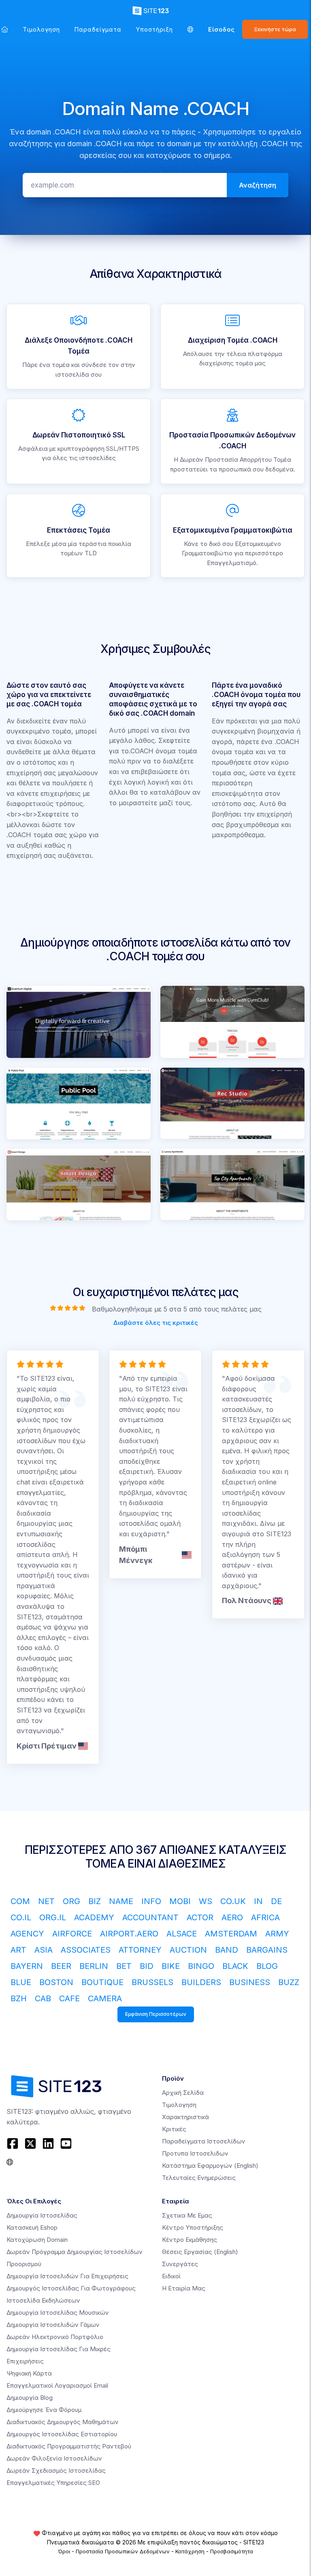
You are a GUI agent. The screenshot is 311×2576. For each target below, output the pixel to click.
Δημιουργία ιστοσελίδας (42, 2215)
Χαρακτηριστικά (185, 2117)
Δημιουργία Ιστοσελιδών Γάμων (53, 2325)
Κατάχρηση (190, 2551)
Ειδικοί (171, 2276)
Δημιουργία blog (30, 2398)
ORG (71, 1901)
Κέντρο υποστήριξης (193, 2227)
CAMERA (105, 1998)
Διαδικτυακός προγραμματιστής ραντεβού (69, 2446)
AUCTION (188, 1950)
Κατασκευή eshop (32, 2227)
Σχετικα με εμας (187, 2215)
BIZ (95, 1901)
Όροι (64, 2551)
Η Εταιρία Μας (184, 2288)
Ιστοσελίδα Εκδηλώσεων (43, 2300)
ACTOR (200, 1917)
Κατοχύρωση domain (37, 2240)
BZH (19, 1998)
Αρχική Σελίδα (183, 2093)
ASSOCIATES (86, 1950)
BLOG (267, 1966)
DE (276, 1901)
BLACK (235, 1966)
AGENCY (27, 1934)
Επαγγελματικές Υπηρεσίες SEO (53, 2483)
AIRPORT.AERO (129, 1934)
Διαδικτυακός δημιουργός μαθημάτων (63, 2422)
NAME (121, 1901)
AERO (232, 1917)
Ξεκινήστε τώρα (275, 29)
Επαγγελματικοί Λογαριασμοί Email (57, 2385)
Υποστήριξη (154, 29)
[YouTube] (66, 2143)
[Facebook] (14, 2143)
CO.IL (21, 1917)
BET (124, 1966)
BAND (227, 1950)
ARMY (277, 1934)
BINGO (201, 1966)
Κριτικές (174, 2129)
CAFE (69, 1998)
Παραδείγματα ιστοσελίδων (204, 2141)
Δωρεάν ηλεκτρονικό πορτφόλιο (55, 2337)
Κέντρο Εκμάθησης (190, 2240)
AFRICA (265, 1917)
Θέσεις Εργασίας (200, 2252)
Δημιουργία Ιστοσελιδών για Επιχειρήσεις (67, 2276)
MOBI (180, 1901)
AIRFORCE (72, 1934)
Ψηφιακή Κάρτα (29, 2373)
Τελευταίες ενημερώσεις (199, 2178)
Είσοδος (222, 29)
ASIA (44, 1950)
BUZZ (289, 1982)
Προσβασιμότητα (232, 2551)
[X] (30, 2143)
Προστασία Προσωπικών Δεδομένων (123, 2551)
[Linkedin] (48, 2143)
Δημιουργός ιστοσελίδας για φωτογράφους (71, 2288)
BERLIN (94, 1966)
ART (18, 1950)
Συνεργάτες (180, 2264)
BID (147, 1966)
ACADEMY (94, 1917)
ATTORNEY (140, 1950)
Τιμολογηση (41, 29)
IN (258, 1901)
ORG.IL (53, 1917)
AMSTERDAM (231, 1934)
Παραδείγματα (98, 29)
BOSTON (56, 1982)
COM (20, 1901)
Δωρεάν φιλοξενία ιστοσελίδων (54, 2458)
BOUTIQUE (102, 1982)
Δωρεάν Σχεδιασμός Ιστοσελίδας (56, 2470)
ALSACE (182, 1934)
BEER (61, 1966)
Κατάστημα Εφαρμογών (210, 2166)
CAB (43, 1998)
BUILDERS (201, 1982)
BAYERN (27, 1966)
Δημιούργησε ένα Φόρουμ (44, 2410)
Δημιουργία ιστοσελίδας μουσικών (58, 2313)
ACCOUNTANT (150, 1917)
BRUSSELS (152, 1982)
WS (206, 1901)
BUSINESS (250, 1982)
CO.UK (233, 1901)
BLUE (21, 1982)
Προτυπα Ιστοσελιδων (195, 2153)
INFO (151, 1901)
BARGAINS (267, 1950)
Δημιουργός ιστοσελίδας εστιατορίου (62, 2434)
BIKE (171, 1966)
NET (46, 1901)
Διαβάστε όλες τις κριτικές (156, 1322)
